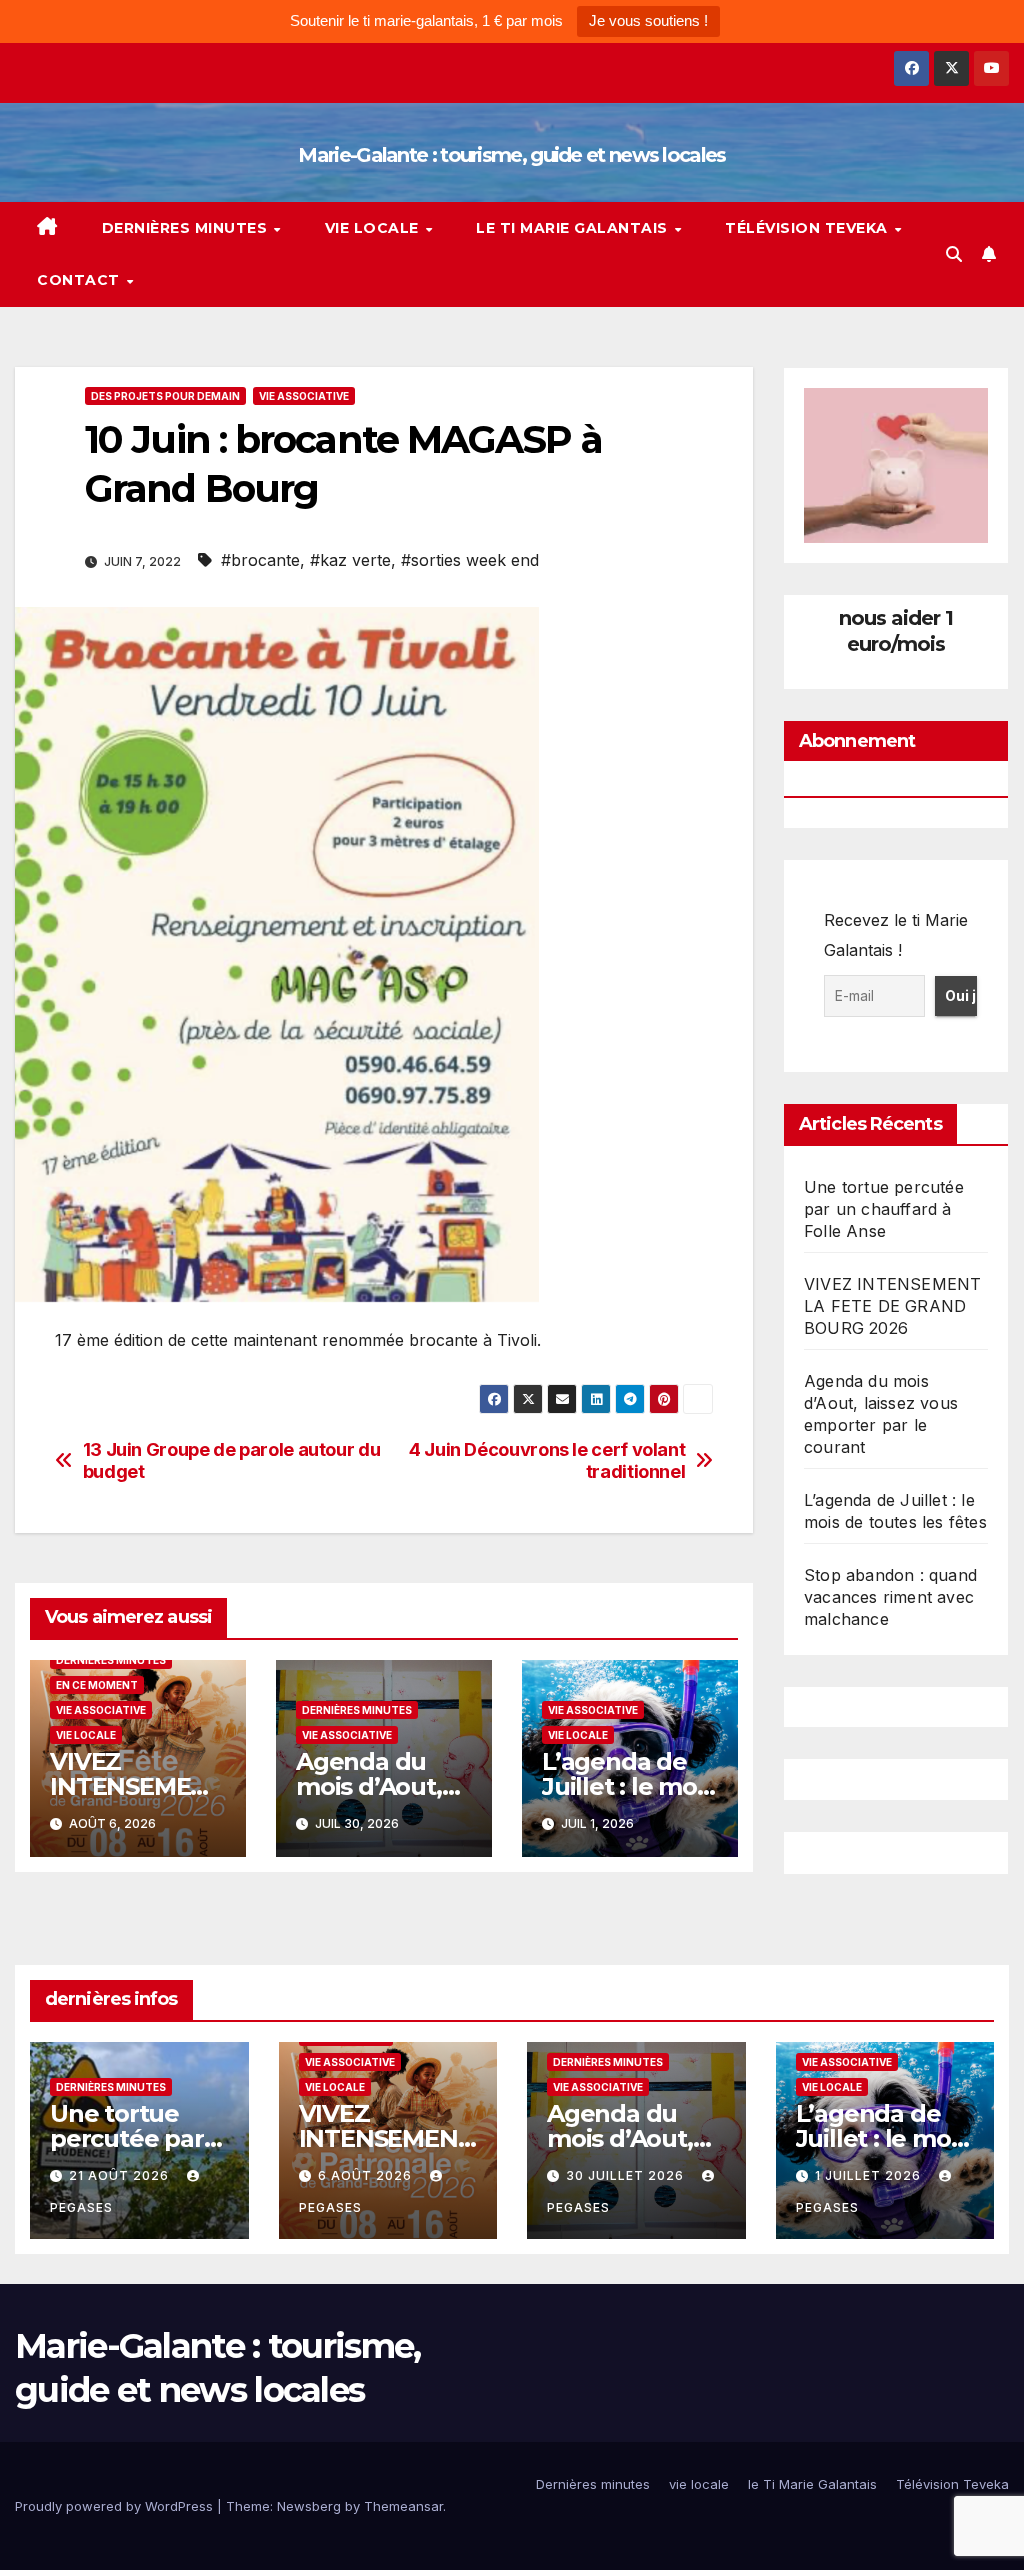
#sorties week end (470, 560)
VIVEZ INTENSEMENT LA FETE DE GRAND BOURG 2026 (892, 1306)
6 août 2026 (367, 2175)
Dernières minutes (187, 228)
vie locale (374, 228)
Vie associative (304, 396)
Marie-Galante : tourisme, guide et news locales (511, 155)
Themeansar (403, 2506)
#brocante (260, 560)
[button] (954, 254)
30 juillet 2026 (627, 2175)
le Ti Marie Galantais (574, 228)
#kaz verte (350, 560)
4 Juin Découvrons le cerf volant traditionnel (547, 1460)
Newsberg (309, 2506)
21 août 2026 (121, 2175)
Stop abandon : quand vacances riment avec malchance (890, 1597)
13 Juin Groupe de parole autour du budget (232, 1460)
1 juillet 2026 (870, 2175)
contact (80, 280)
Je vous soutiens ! (648, 20)
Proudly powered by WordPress (116, 2506)
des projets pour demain (165, 396)
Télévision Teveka (808, 228)
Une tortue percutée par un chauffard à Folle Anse (884, 1209)
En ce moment (97, 1685)
